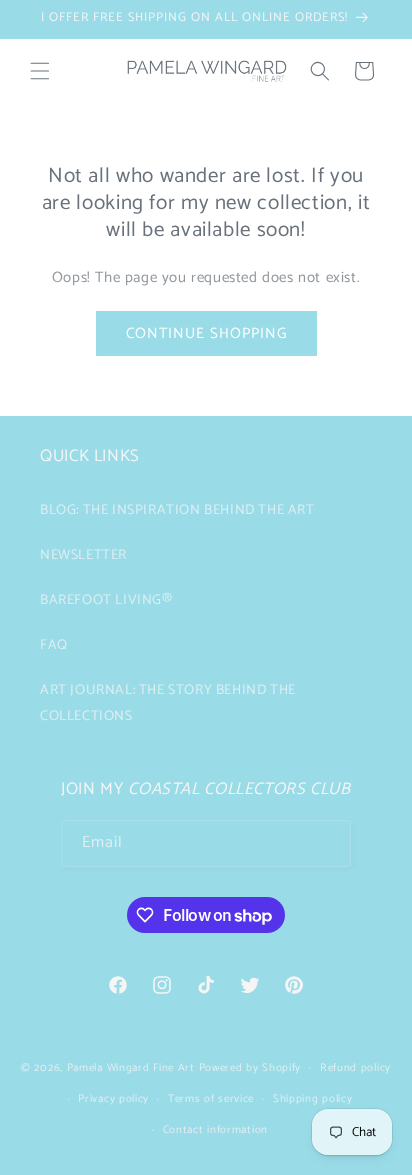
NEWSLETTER (83, 555)
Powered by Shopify (250, 1068)
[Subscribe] (328, 843)
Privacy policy (113, 1099)
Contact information (215, 1130)
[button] (40, 71)
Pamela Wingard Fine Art (133, 1068)
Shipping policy (313, 1099)
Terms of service (211, 1099)
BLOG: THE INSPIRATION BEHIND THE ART (177, 510)
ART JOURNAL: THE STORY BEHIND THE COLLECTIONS (168, 703)
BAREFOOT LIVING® (106, 600)
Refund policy (355, 1068)
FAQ (54, 645)
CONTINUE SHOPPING (206, 333)
